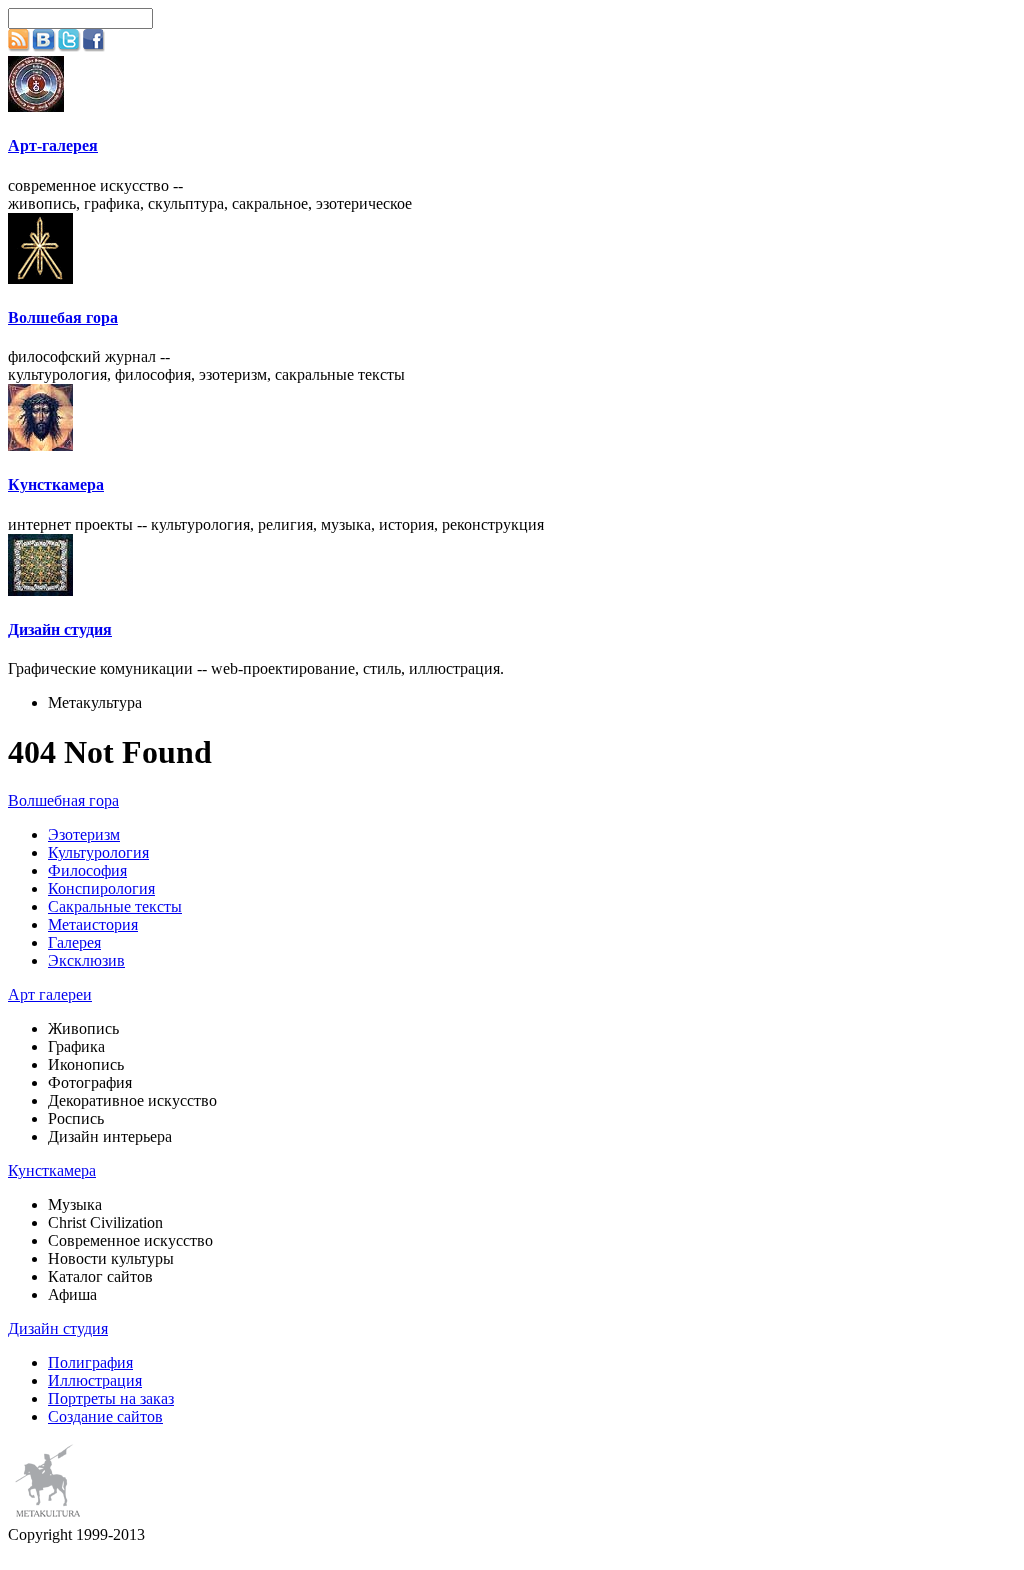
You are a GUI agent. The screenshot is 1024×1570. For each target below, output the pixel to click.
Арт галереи (50, 994)
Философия (87, 870)
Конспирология (101, 888)
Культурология (98, 852)
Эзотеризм (84, 834)
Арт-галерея (53, 145)
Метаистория (93, 924)
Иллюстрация (95, 1380)
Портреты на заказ (111, 1398)
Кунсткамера (56, 484)
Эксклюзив (86, 960)
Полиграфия (90, 1362)
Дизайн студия (60, 629)
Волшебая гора (63, 317)
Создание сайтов (105, 1416)
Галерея (74, 942)
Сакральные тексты (115, 906)
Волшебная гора (63, 800)
